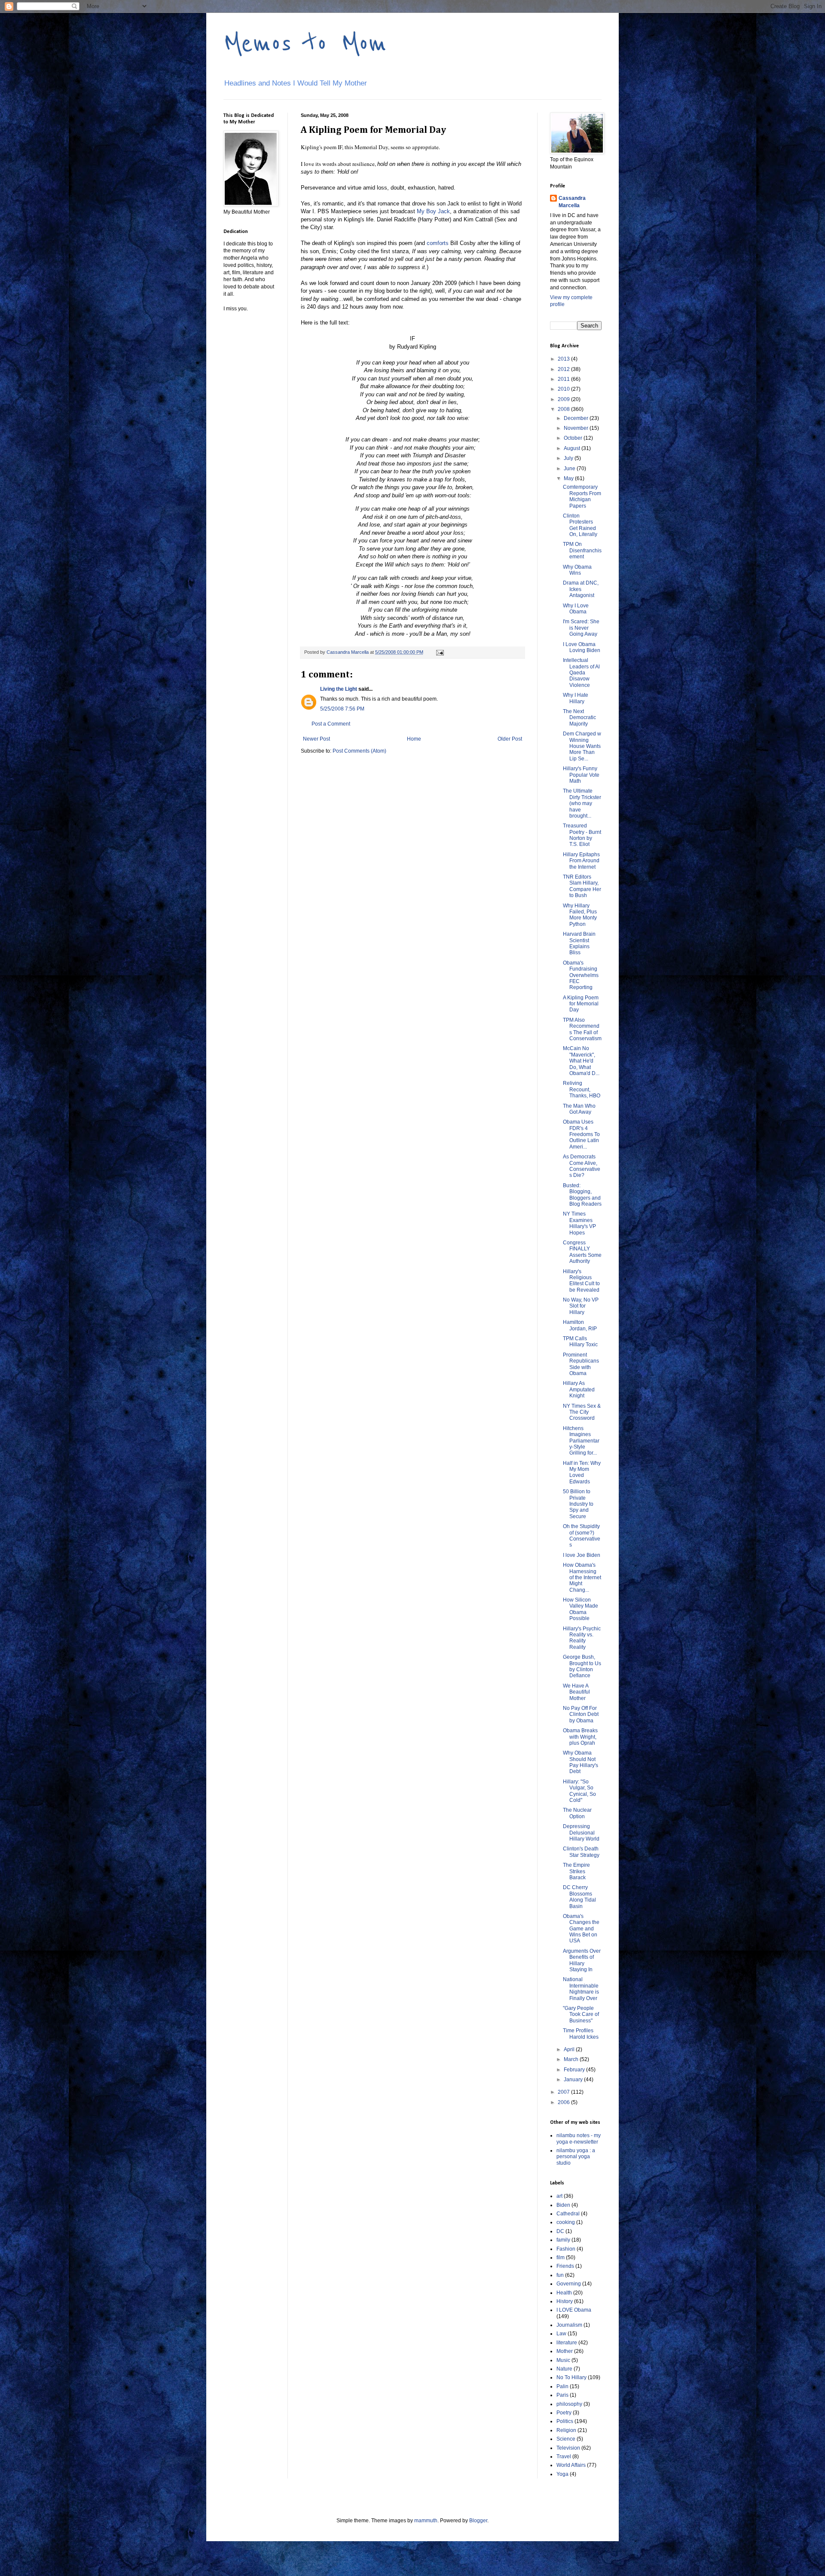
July (569, 458)
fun (560, 2275)
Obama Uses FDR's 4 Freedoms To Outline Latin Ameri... (581, 1134)
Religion (566, 2430)
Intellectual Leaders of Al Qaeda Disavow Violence (581, 673)
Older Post (510, 739)
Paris (562, 2395)
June (570, 469)
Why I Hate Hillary (576, 698)
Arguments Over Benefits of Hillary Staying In (582, 1960)
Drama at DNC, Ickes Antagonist (581, 589)
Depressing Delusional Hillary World (581, 1833)
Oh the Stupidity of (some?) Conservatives (582, 1536)
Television (568, 2448)
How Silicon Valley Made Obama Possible (581, 1609)
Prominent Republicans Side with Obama (581, 1364)
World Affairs (571, 2465)
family (563, 2240)
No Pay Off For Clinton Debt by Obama (581, 1714)
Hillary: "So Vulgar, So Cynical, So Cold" (579, 1791)
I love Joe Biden (582, 1555)
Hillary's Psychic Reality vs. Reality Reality (582, 1638)
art (559, 2196)
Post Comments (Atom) (359, 751)
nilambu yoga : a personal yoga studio (576, 2157)
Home (414, 739)
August (573, 448)
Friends (565, 2266)
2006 (564, 2102)
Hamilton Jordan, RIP (580, 1325)
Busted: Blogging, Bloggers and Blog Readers (582, 1195)
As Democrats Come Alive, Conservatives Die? (582, 1166)
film (561, 2257)
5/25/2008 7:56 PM (342, 709)
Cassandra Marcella (572, 202)
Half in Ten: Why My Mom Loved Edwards (582, 1472)
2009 (564, 399)
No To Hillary (571, 2377)
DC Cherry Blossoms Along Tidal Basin (579, 1897)
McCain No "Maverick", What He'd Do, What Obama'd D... (581, 1061)
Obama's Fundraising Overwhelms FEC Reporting (581, 975)
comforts (438, 243)
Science (566, 2439)
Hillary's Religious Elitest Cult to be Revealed (581, 1281)
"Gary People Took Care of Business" (581, 2014)
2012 (564, 369)
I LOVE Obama (574, 2310)
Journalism (569, 2325)
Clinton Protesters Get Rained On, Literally (580, 525)
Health (564, 2293)
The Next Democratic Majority (579, 718)
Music (563, 2360)
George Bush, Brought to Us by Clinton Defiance (582, 1666)
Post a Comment (331, 724)
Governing (569, 2284)
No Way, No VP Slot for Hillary (581, 1306)
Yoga (562, 2474)
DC (560, 2231)
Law (561, 2334)
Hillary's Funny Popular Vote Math (581, 775)
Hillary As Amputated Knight (579, 1389)
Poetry (564, 2413)
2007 (564, 2092)
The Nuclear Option (577, 1813)
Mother (565, 2351)
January (574, 2080)
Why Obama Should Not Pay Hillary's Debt (581, 1762)
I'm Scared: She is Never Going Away (581, 628)
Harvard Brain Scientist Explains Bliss (579, 943)
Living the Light (339, 689)
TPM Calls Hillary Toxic (580, 1342)
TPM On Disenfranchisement (582, 550)
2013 (564, 359)
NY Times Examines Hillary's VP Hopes (579, 1223)
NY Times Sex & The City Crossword (582, 1412)
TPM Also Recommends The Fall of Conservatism (582, 1029)
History (565, 2301)
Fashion (566, 2249)
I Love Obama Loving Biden (582, 647)
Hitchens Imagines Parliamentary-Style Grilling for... (581, 1441)
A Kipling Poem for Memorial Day (581, 1004)
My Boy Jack (433, 211)
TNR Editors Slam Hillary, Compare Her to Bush (582, 886)
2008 (564, 409)
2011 (564, 379)
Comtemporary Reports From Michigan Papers (582, 496)
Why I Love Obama (576, 609)
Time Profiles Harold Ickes (581, 2034)
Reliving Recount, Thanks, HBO (582, 1089)
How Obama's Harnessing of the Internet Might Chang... (582, 1577)
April (570, 2049)
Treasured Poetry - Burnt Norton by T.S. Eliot (582, 835)
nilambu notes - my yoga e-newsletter (579, 2138)
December (577, 418)
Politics (565, 2421)
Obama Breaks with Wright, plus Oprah (580, 1737)
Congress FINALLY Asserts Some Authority (582, 1252)
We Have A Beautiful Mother (576, 1692)
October (574, 438)
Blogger (478, 2521)
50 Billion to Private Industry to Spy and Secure (578, 1504)
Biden (563, 2205)
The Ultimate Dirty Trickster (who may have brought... (582, 803)
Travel (564, 2457)
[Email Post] (440, 652)
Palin (562, 2386)
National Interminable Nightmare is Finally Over (581, 1989)
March (572, 2059)
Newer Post (316, 739)
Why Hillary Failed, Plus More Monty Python (580, 915)
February (575, 2070)
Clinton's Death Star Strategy (581, 1852)
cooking (566, 2222)
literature (567, 2343)
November (577, 428)
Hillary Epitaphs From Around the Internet (581, 861)
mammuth (426, 2521)
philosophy (569, 2404)
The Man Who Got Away (579, 1109)
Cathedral (568, 2214)
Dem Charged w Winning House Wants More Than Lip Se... (582, 746)
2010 (564, 389)
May (569, 478)
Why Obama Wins (577, 570)
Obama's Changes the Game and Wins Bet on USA (581, 1929)
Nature (564, 2369)
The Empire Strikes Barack (576, 1871)
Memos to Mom (305, 44)
